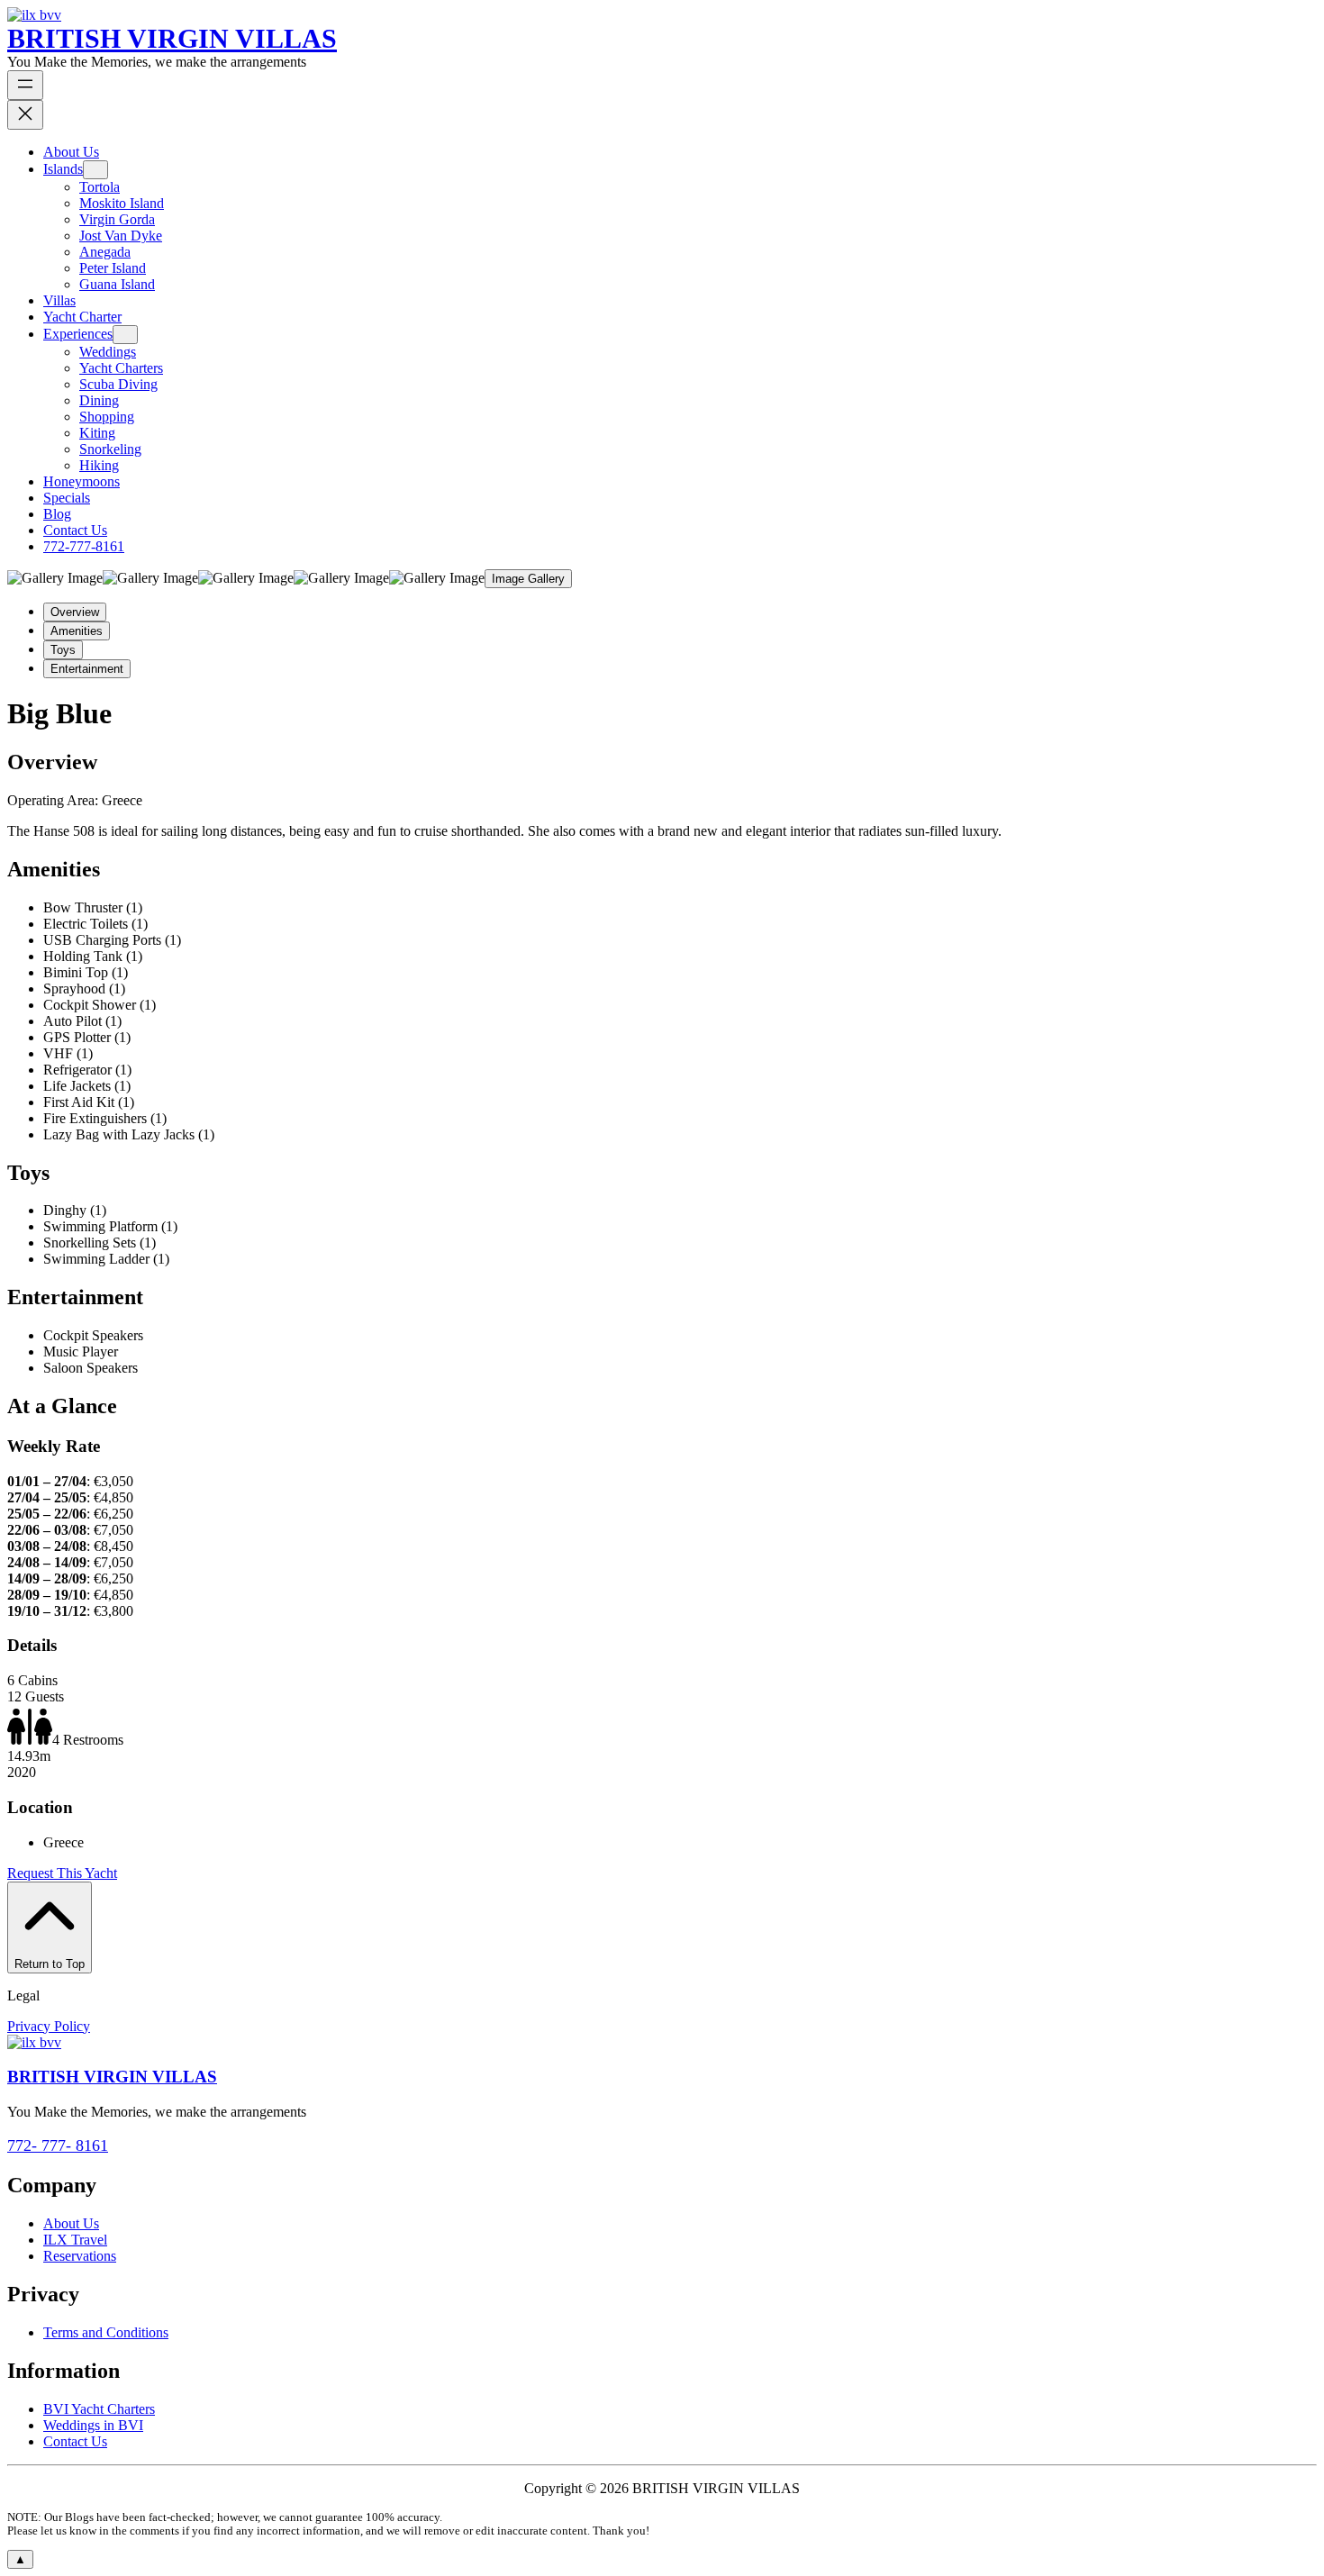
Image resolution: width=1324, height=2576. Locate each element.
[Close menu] (25, 115)
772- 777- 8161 (58, 2145)
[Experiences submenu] (125, 335)
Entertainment (87, 669)
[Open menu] (25, 85)
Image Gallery (528, 579)
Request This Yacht (62, 1873)
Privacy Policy (49, 2026)
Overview (75, 612)
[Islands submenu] (95, 170)
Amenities (77, 631)
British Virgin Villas (172, 38)
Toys (63, 650)
